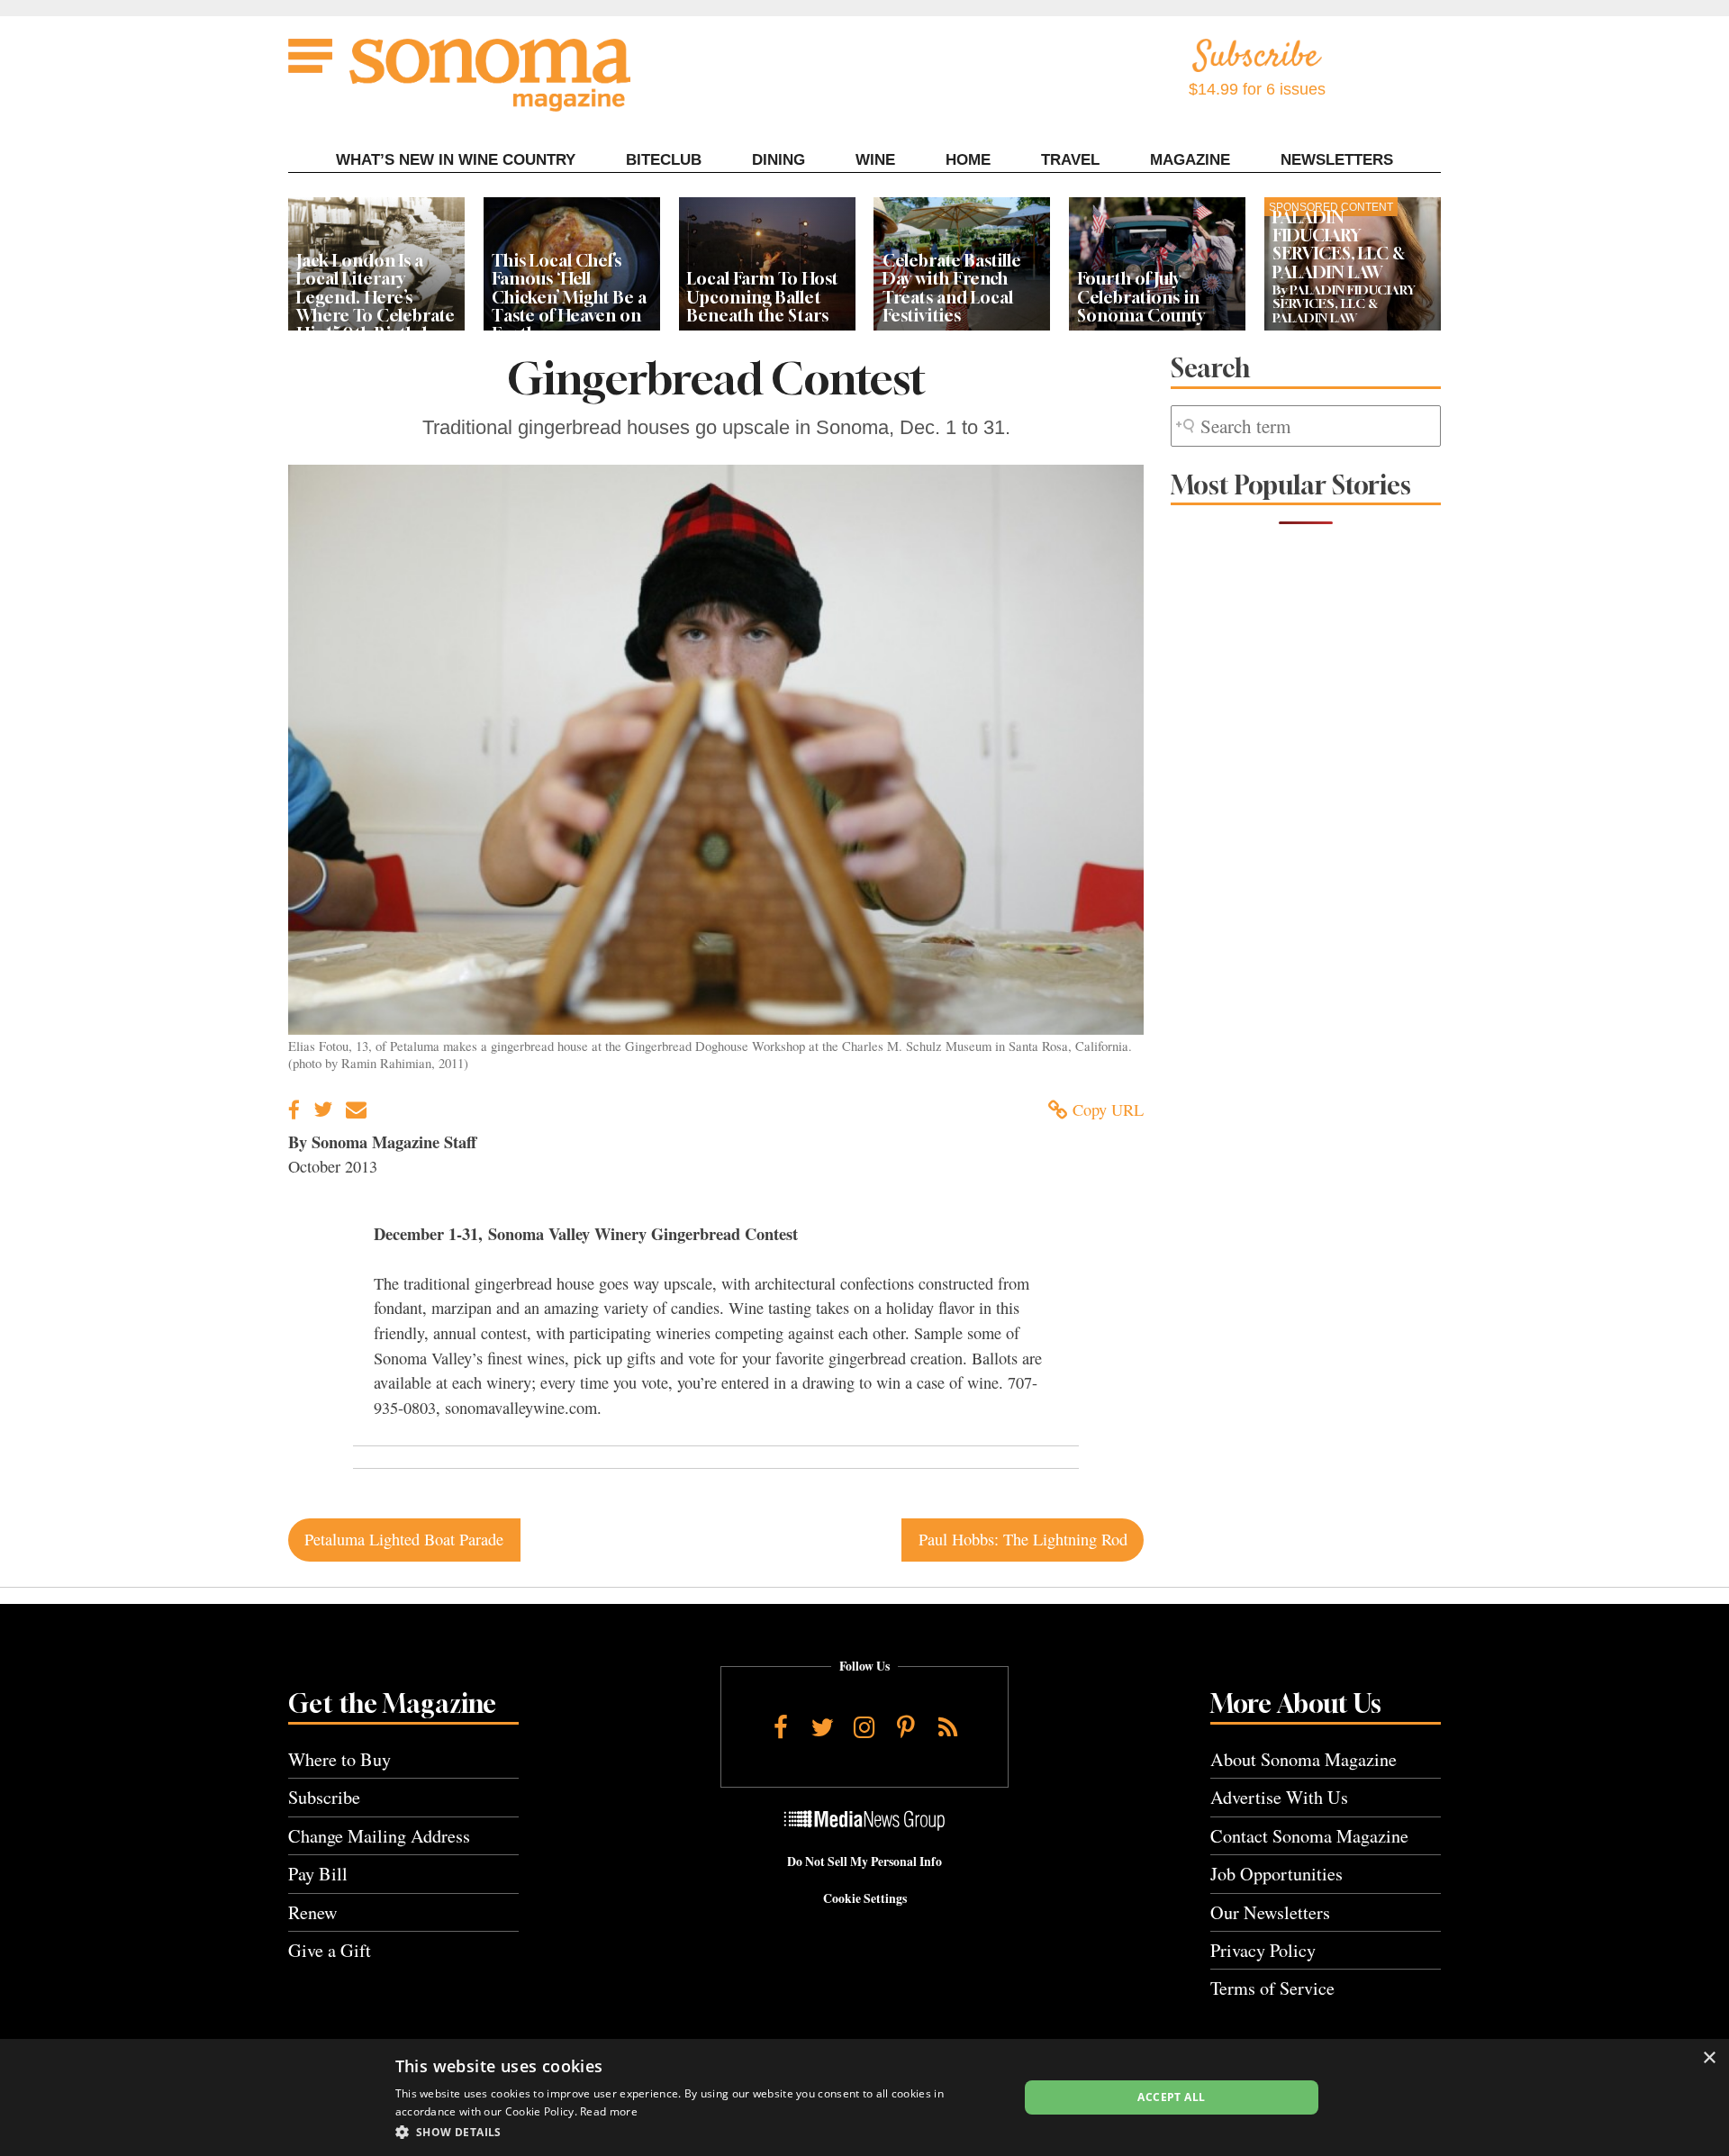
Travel (1070, 160)
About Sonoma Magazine (1304, 1759)
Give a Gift (330, 1950)
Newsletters (1337, 160)
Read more (609, 2111)
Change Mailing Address (379, 1836)
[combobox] (1306, 426)
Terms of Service (1272, 1988)
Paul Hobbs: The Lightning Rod (1023, 1539)
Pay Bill (318, 1874)
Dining (779, 160)
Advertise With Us (1279, 1797)
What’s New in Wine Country (456, 160)
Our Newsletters (1270, 1912)
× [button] (1709, 2058)
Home (968, 160)
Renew (313, 1912)
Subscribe (324, 1797)
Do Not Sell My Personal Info (864, 1862)
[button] (697, 2132)
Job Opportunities (1276, 1874)
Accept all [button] (1171, 2097)
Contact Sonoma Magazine (1309, 1836)
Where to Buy (339, 1759)
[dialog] (864, 2097)
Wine (875, 160)
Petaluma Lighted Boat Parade (404, 1539)
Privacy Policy (1263, 1950)
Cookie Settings (865, 1898)
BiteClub (664, 160)
